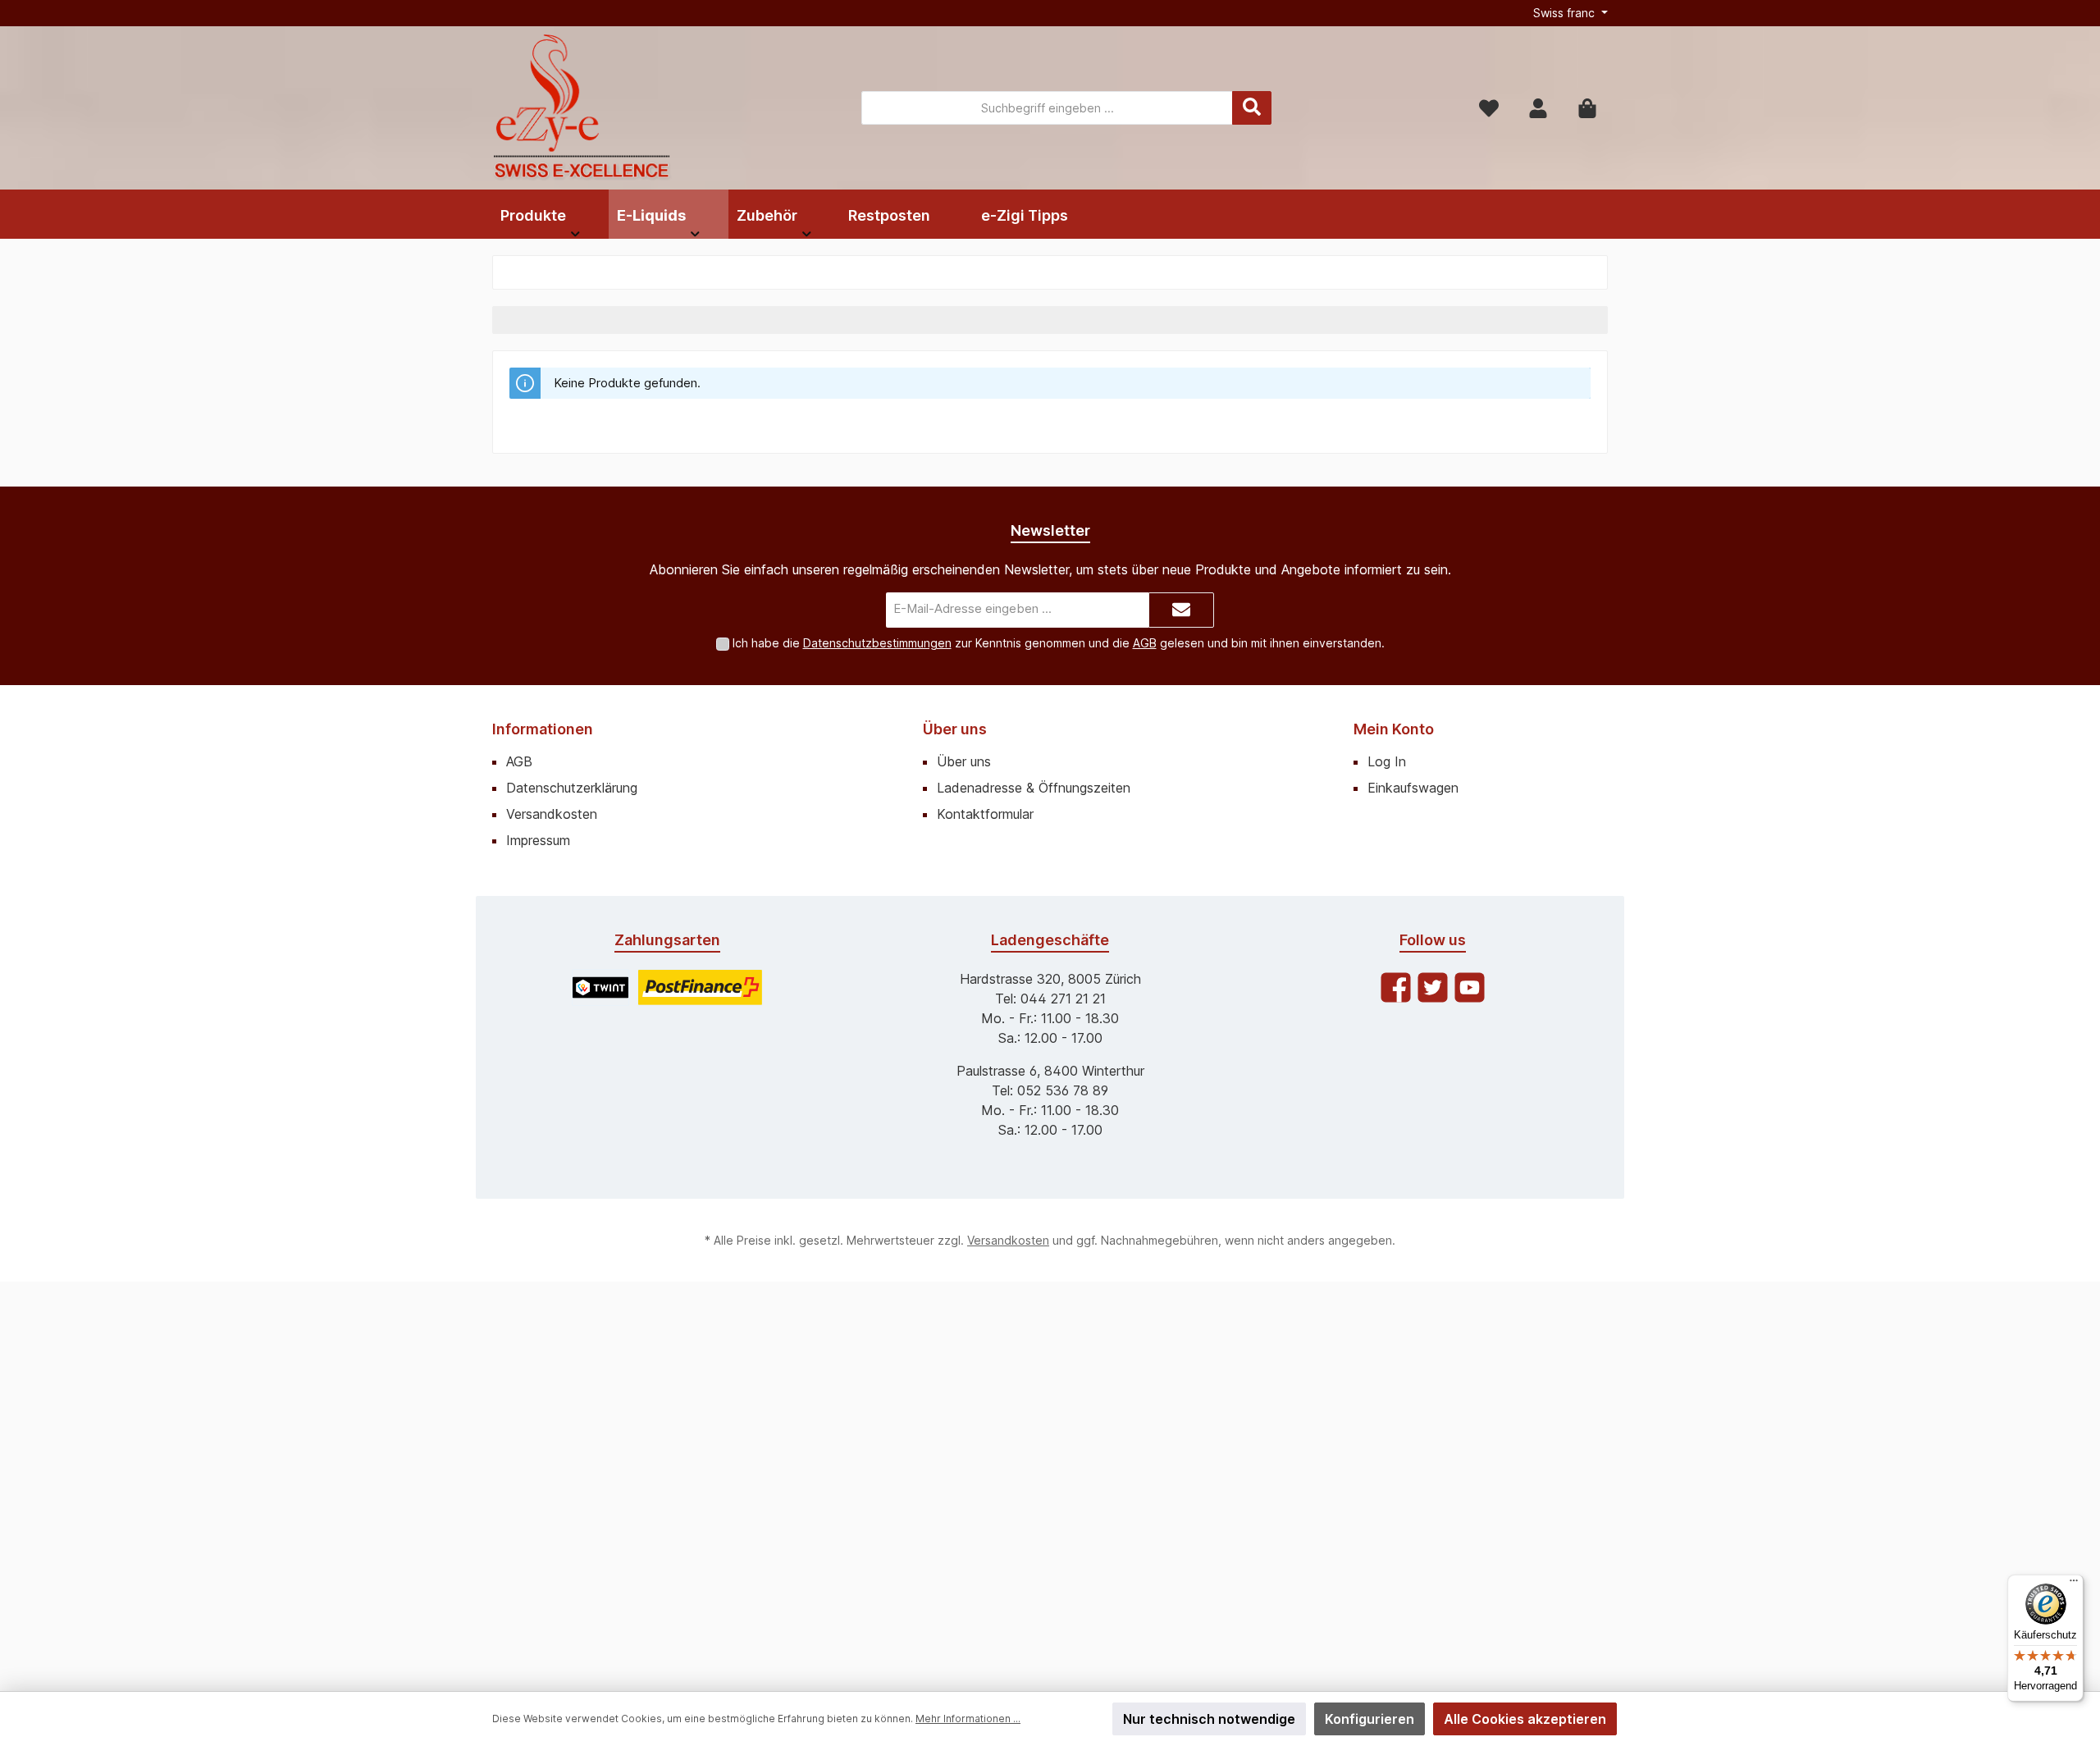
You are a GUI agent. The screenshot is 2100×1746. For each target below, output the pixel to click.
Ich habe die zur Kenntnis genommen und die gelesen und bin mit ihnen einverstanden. (1059, 643)
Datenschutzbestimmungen (877, 643)
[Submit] (1181, 610)
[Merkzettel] (1489, 108)
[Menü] (2074, 1584)
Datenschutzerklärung (572, 788)
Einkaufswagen (1413, 788)
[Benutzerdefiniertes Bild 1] (600, 987)
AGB (1145, 643)
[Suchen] (1252, 108)
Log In (1387, 761)
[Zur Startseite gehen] (582, 108)
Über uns (955, 729)
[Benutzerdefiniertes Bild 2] (700, 987)
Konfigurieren (1370, 1719)
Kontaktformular (985, 814)
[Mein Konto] (1538, 108)
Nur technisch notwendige (1209, 1719)
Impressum (538, 840)
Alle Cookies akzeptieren (1525, 1719)
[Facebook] (1396, 987)
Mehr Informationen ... (968, 1719)
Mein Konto (1394, 729)
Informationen (543, 729)
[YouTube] (1470, 987)
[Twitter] (1433, 987)
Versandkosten (552, 814)
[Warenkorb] (1587, 108)
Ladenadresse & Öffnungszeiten (1034, 788)
